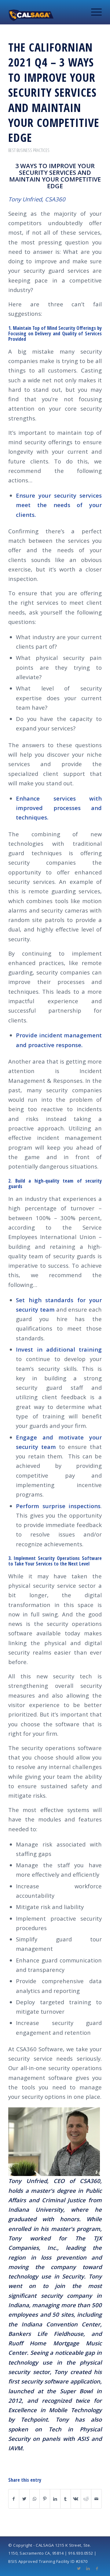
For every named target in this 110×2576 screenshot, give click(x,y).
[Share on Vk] (76, 2499)
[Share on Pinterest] (45, 2499)
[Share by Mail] (96, 2499)
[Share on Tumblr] (66, 2499)
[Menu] (93, 12)
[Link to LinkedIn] (88, 2568)
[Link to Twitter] (79, 2568)
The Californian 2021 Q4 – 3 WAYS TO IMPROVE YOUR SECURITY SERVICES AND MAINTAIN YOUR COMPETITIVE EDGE (54, 92)
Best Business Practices (29, 150)
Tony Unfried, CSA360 (37, 199)
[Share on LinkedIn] (55, 2499)
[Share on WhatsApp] (35, 2499)
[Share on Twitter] (24, 2499)
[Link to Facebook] (97, 2568)
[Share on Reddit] (86, 2499)
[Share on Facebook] (14, 2499)
